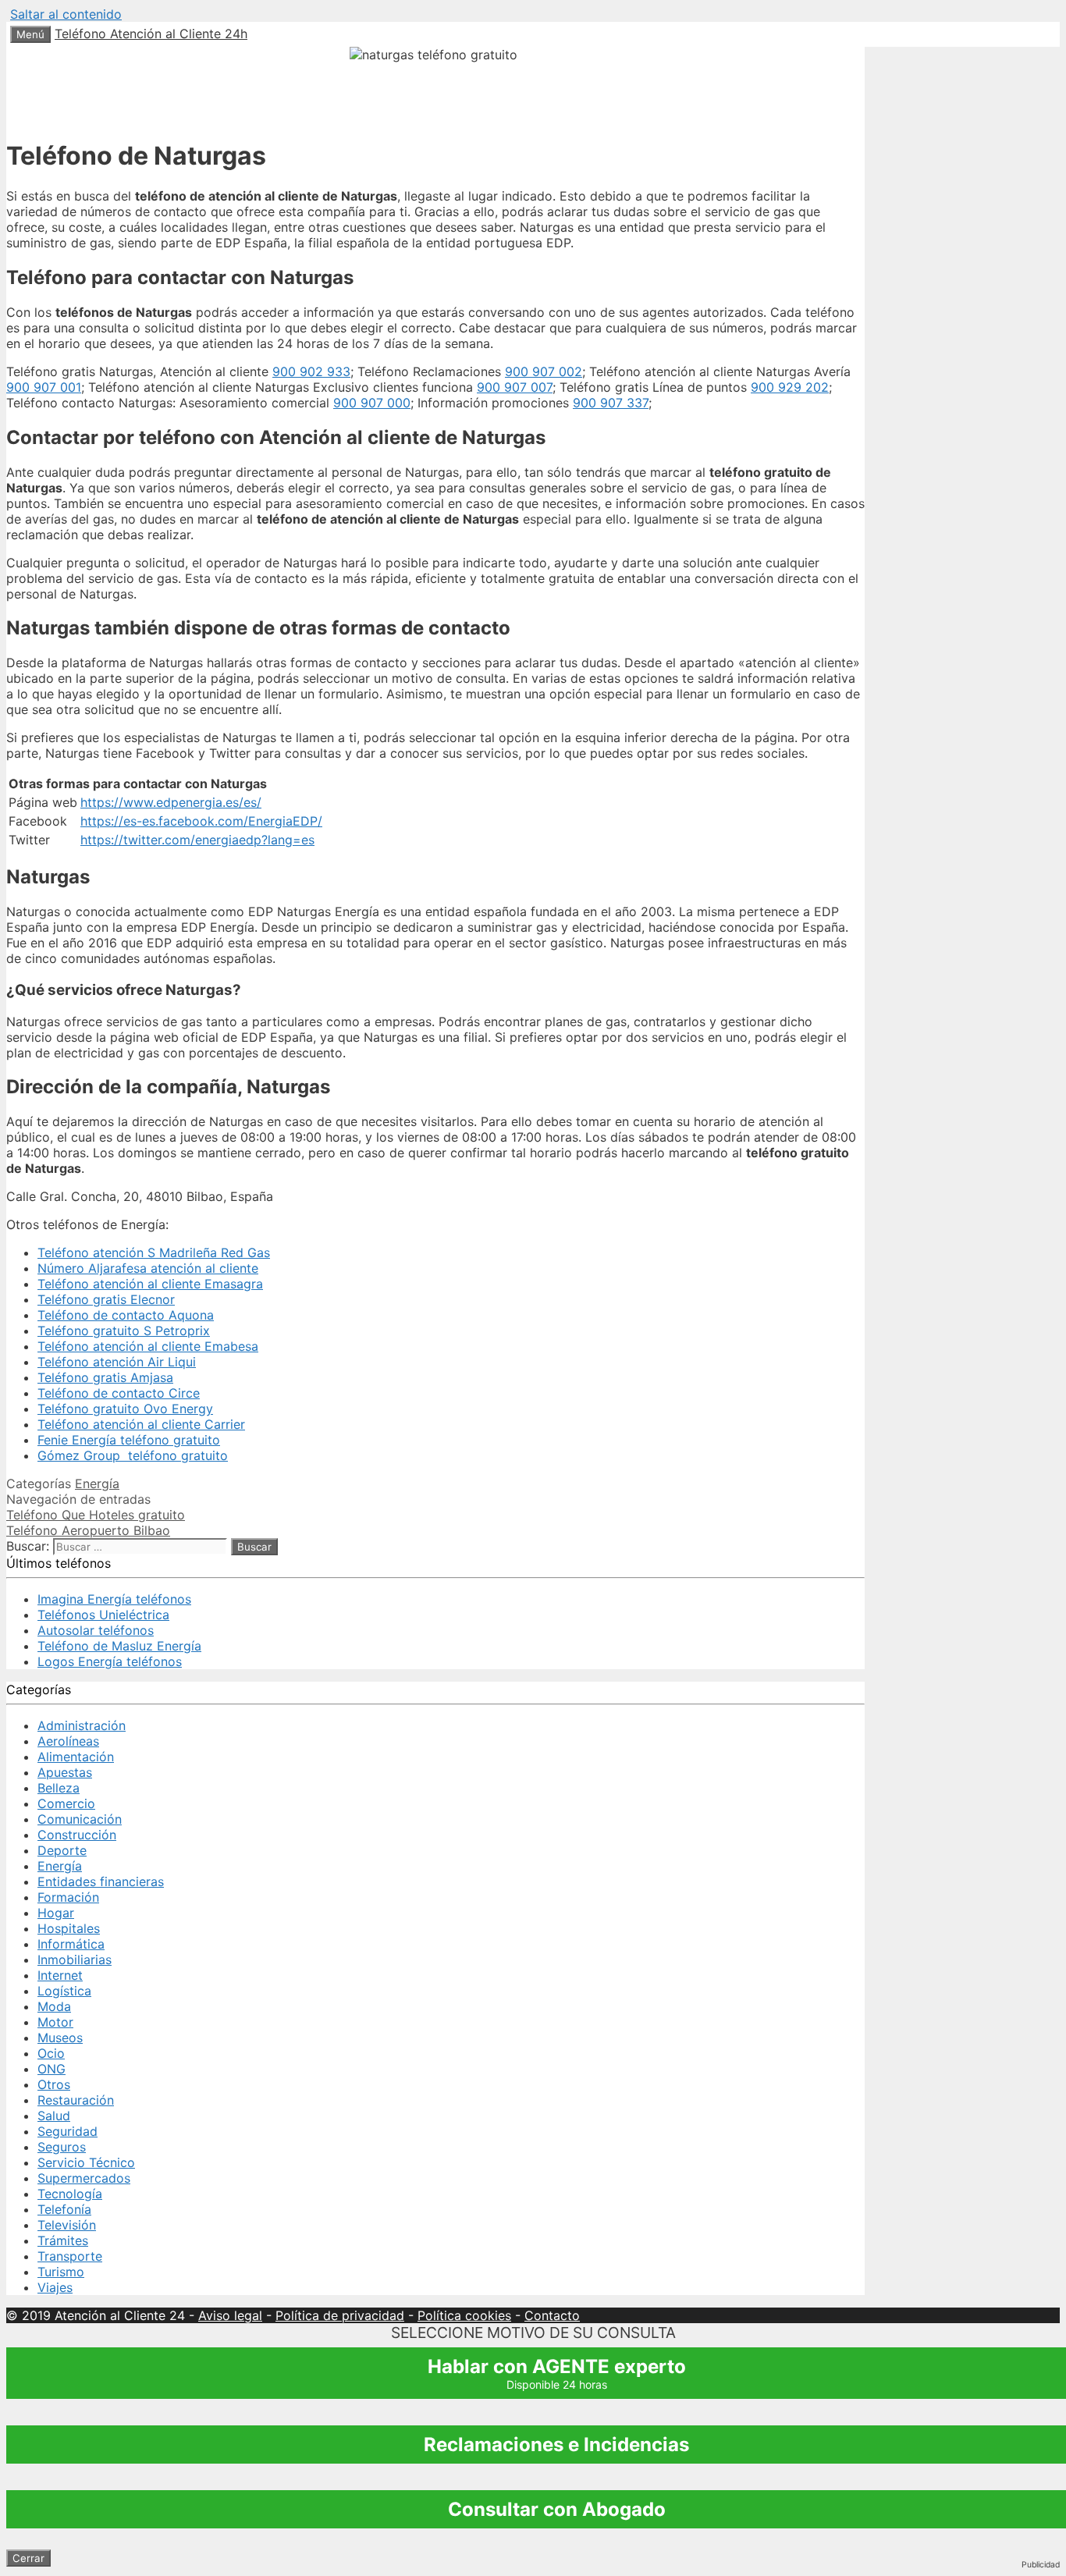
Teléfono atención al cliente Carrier (141, 1424)
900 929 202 (790, 387)
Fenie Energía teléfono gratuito (129, 1440)
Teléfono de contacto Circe (119, 1393)
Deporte (62, 1850)
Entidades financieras (101, 1881)
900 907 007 (515, 387)
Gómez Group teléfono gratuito (133, 1455)
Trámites (63, 2240)
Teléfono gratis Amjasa (105, 1377)
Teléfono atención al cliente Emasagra (150, 1284)
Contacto (552, 2315)
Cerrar (28, 2558)
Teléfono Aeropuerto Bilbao (88, 1530)
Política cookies (464, 2315)
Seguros (62, 2147)
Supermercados (84, 2178)
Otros (54, 2084)
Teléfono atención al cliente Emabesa (148, 1346)
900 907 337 (611, 403)
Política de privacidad (340, 2315)
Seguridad (68, 2131)
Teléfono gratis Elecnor (106, 1299)
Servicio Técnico (86, 2162)
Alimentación (76, 1757)
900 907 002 (544, 371)
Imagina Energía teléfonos (114, 1599)
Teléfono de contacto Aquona (126, 1315)
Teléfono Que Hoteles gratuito (96, 1515)
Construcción (77, 1835)
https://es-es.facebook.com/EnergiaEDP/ (201, 821)
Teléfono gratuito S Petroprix (124, 1331)
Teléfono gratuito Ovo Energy (125, 1409)
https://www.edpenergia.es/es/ (171, 802)
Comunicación (80, 1819)
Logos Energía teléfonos (110, 1661)
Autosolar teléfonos (96, 1630)
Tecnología (70, 2194)
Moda (54, 2006)
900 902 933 (311, 371)
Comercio (66, 1803)
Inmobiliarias (75, 1960)
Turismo (61, 2272)
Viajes (55, 2287)
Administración (82, 1725)
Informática (71, 1944)
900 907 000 (372, 403)
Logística (64, 1991)
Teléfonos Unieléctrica (103, 1615)
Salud (54, 2116)
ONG (52, 2069)
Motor (55, 2022)
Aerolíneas (68, 1741)
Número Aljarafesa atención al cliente (148, 1268)
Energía (97, 1483)
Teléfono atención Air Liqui (117, 1362)
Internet (60, 1975)
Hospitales (69, 1928)
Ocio (51, 2053)
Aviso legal (230, 2315)
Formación (68, 1897)
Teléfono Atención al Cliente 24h (151, 34)
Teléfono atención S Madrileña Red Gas (154, 1252)
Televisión (67, 2225)
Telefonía (64, 2209)
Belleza (59, 1788)
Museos (60, 2038)
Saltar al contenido (66, 14)
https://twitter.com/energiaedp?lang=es (197, 840)
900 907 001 (44, 387)
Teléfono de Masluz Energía (119, 1646)
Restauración (76, 2100)
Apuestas (65, 1772)
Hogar (56, 1913)
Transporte (70, 2256)
